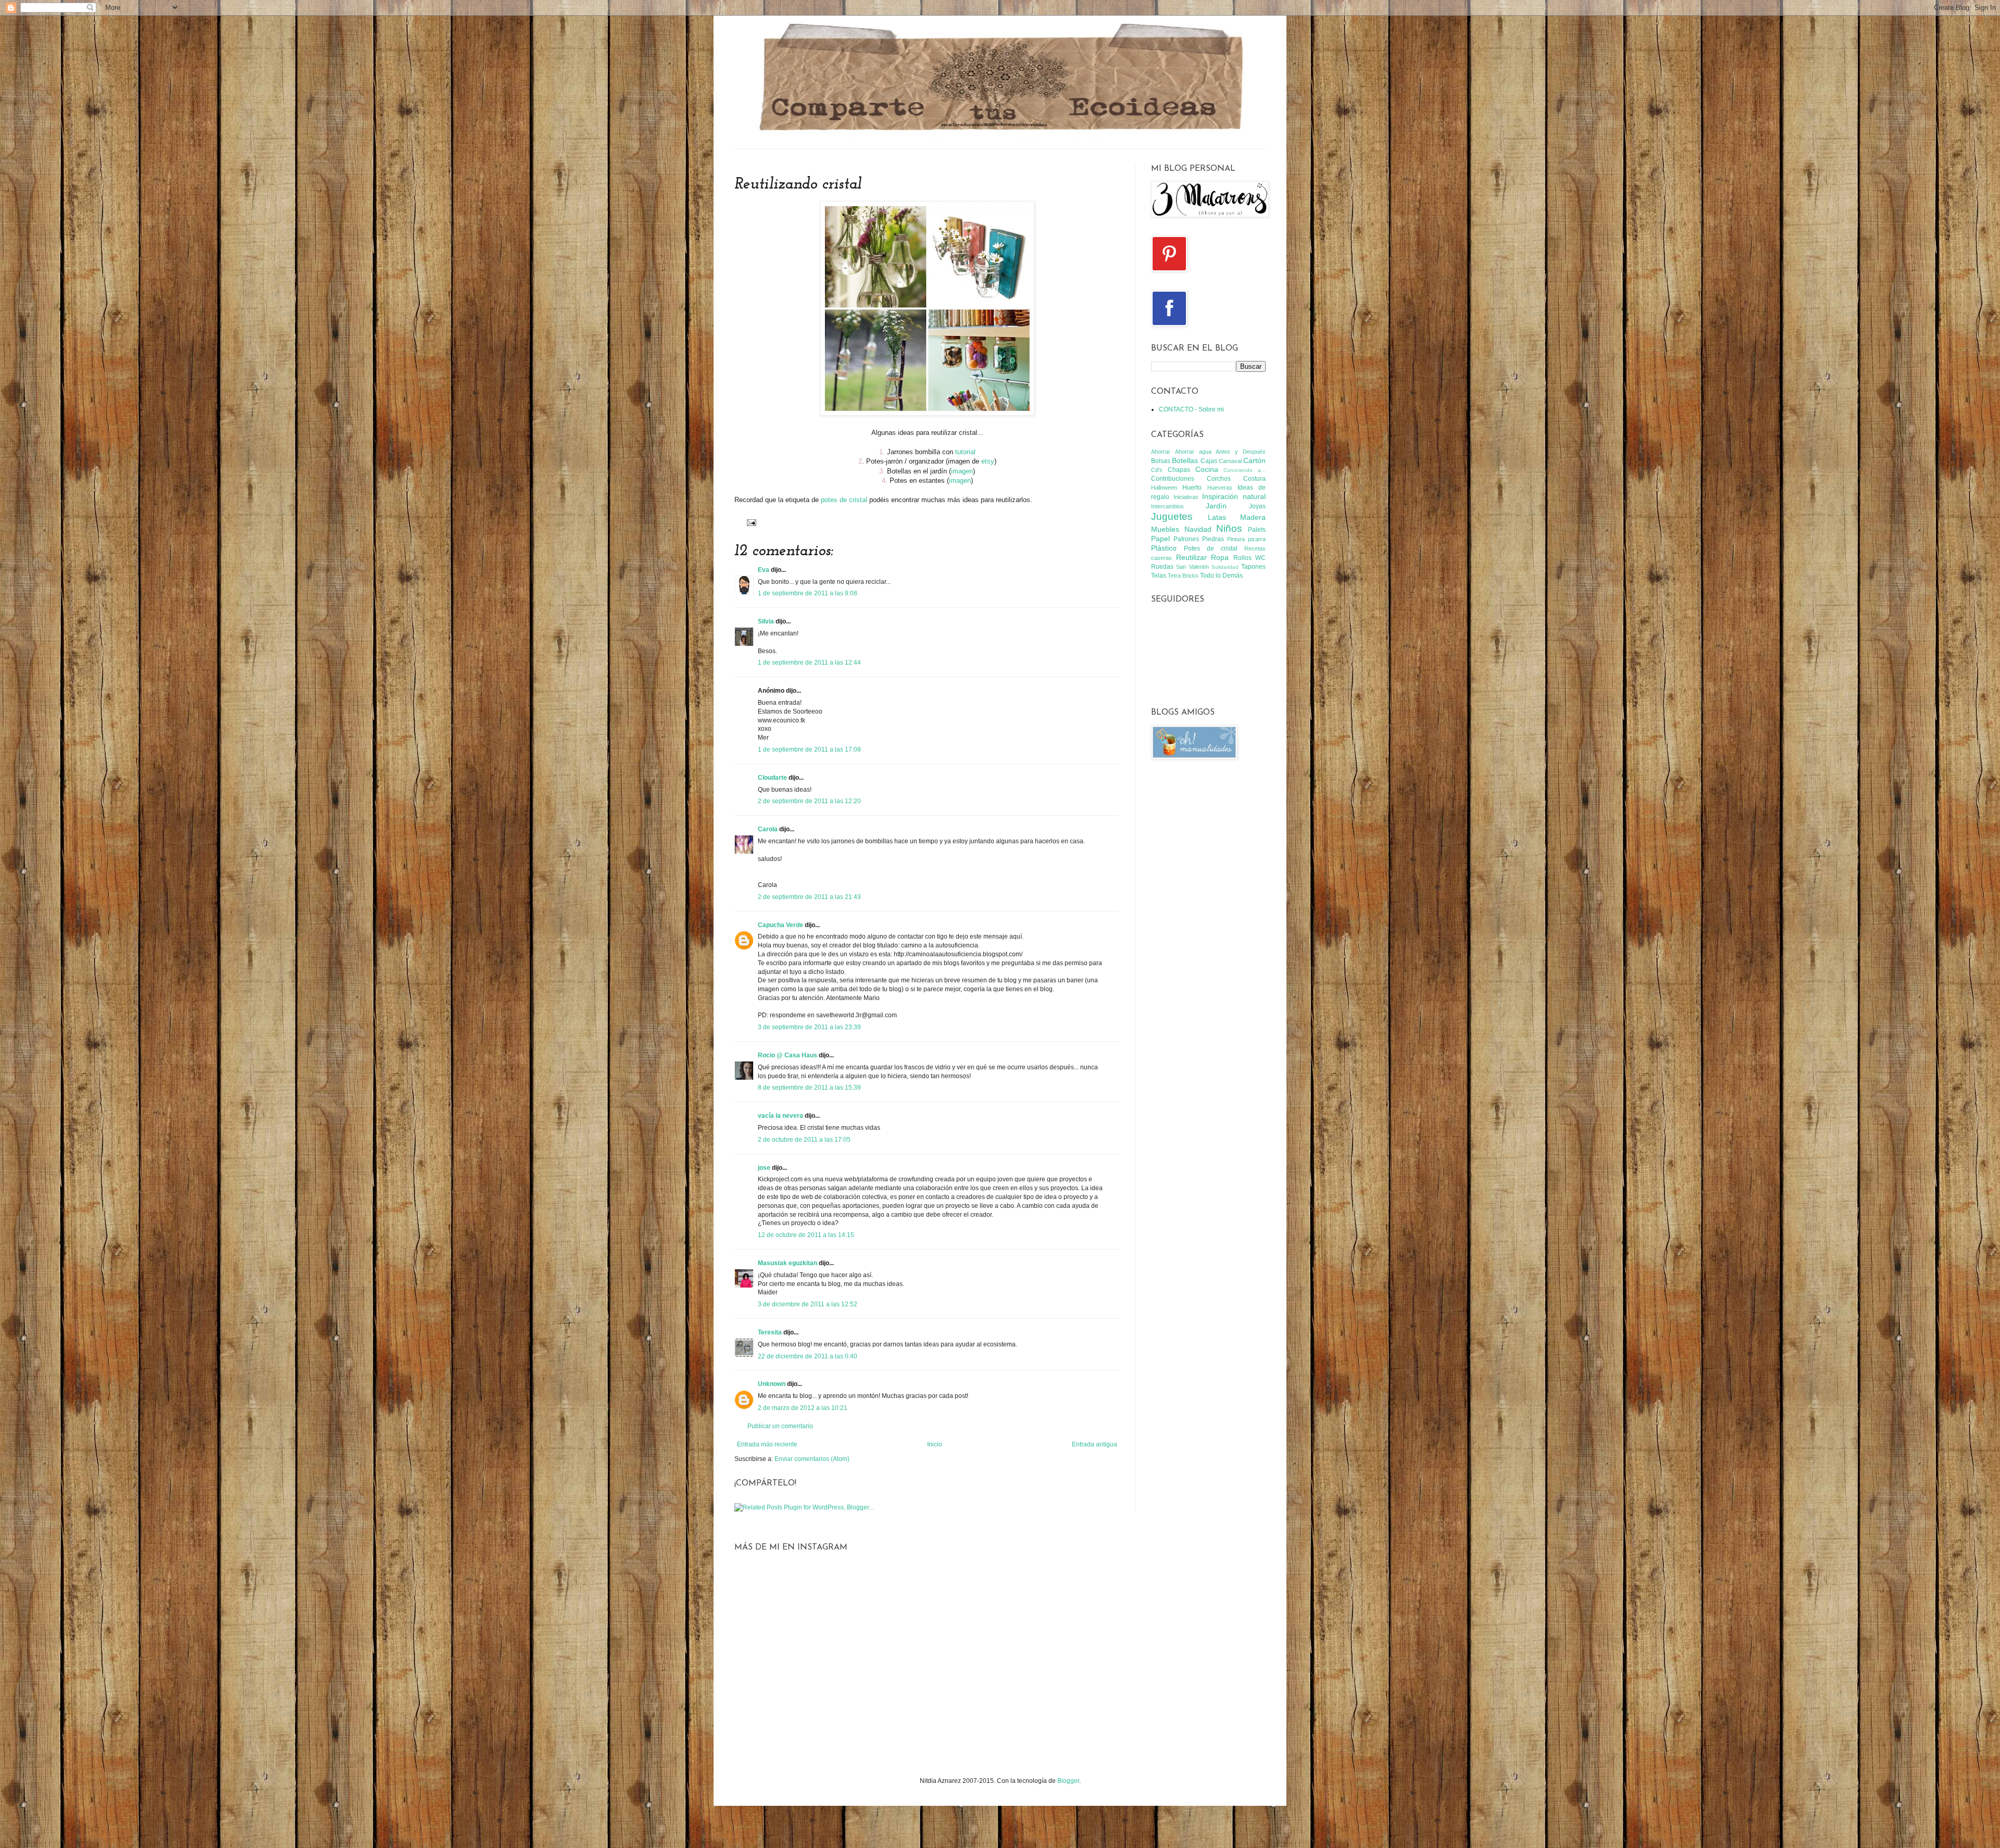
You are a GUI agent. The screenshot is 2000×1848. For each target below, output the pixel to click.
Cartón (1254, 460)
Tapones (1253, 567)
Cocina (1207, 469)
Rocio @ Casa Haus (787, 1055)
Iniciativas (1186, 497)
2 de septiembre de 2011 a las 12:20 (809, 801)
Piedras (1213, 539)
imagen (962, 471)
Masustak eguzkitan (787, 1263)
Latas (1217, 517)
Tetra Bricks (1183, 576)
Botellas (1185, 460)
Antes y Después (1241, 452)
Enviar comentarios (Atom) (812, 1459)
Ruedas (1162, 567)
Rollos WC (1250, 558)
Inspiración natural (1234, 496)
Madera (1253, 517)
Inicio (935, 1444)
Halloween (1164, 488)
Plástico (1164, 548)
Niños (1229, 528)
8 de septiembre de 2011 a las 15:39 (809, 1088)
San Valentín (1192, 567)
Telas (1159, 576)
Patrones (1186, 539)
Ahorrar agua (1193, 452)
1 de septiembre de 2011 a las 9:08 (808, 593)
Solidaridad (1225, 567)
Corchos (1219, 479)
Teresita (770, 1332)
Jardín (1216, 506)
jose (764, 1168)
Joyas (1257, 506)
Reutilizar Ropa (1203, 557)
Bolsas (1161, 461)
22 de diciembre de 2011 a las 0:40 (808, 1356)
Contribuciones (1173, 479)
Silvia (766, 621)
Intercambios (1167, 506)
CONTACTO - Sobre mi (1191, 409)
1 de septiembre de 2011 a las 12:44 (809, 663)
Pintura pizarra (1246, 539)
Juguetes (1172, 516)
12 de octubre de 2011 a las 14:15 (806, 1235)
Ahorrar (1161, 452)
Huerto (1192, 488)
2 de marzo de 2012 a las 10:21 (803, 1408)
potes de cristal (844, 500)
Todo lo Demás (1221, 576)
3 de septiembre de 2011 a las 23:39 (809, 1027)
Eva (764, 570)
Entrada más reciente (767, 1444)
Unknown (772, 1384)
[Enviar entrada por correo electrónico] (750, 522)
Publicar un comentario (780, 1426)
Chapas (1179, 470)
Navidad (1198, 529)
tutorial (965, 452)
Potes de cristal (1211, 548)
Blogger (1068, 1781)
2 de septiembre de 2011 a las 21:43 (809, 897)
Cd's (1157, 470)
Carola (768, 829)
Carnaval (1230, 461)
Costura (1254, 479)
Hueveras (1220, 488)
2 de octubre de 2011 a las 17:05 (804, 1140)
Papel (1160, 539)
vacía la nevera (780, 1116)
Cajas (1209, 461)
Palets (1257, 530)
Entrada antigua (1095, 1444)
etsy (988, 461)
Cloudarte (772, 778)
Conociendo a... (1245, 470)
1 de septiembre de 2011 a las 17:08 (809, 750)
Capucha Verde (780, 925)
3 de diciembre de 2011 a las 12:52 (808, 1304)
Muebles (1165, 529)
